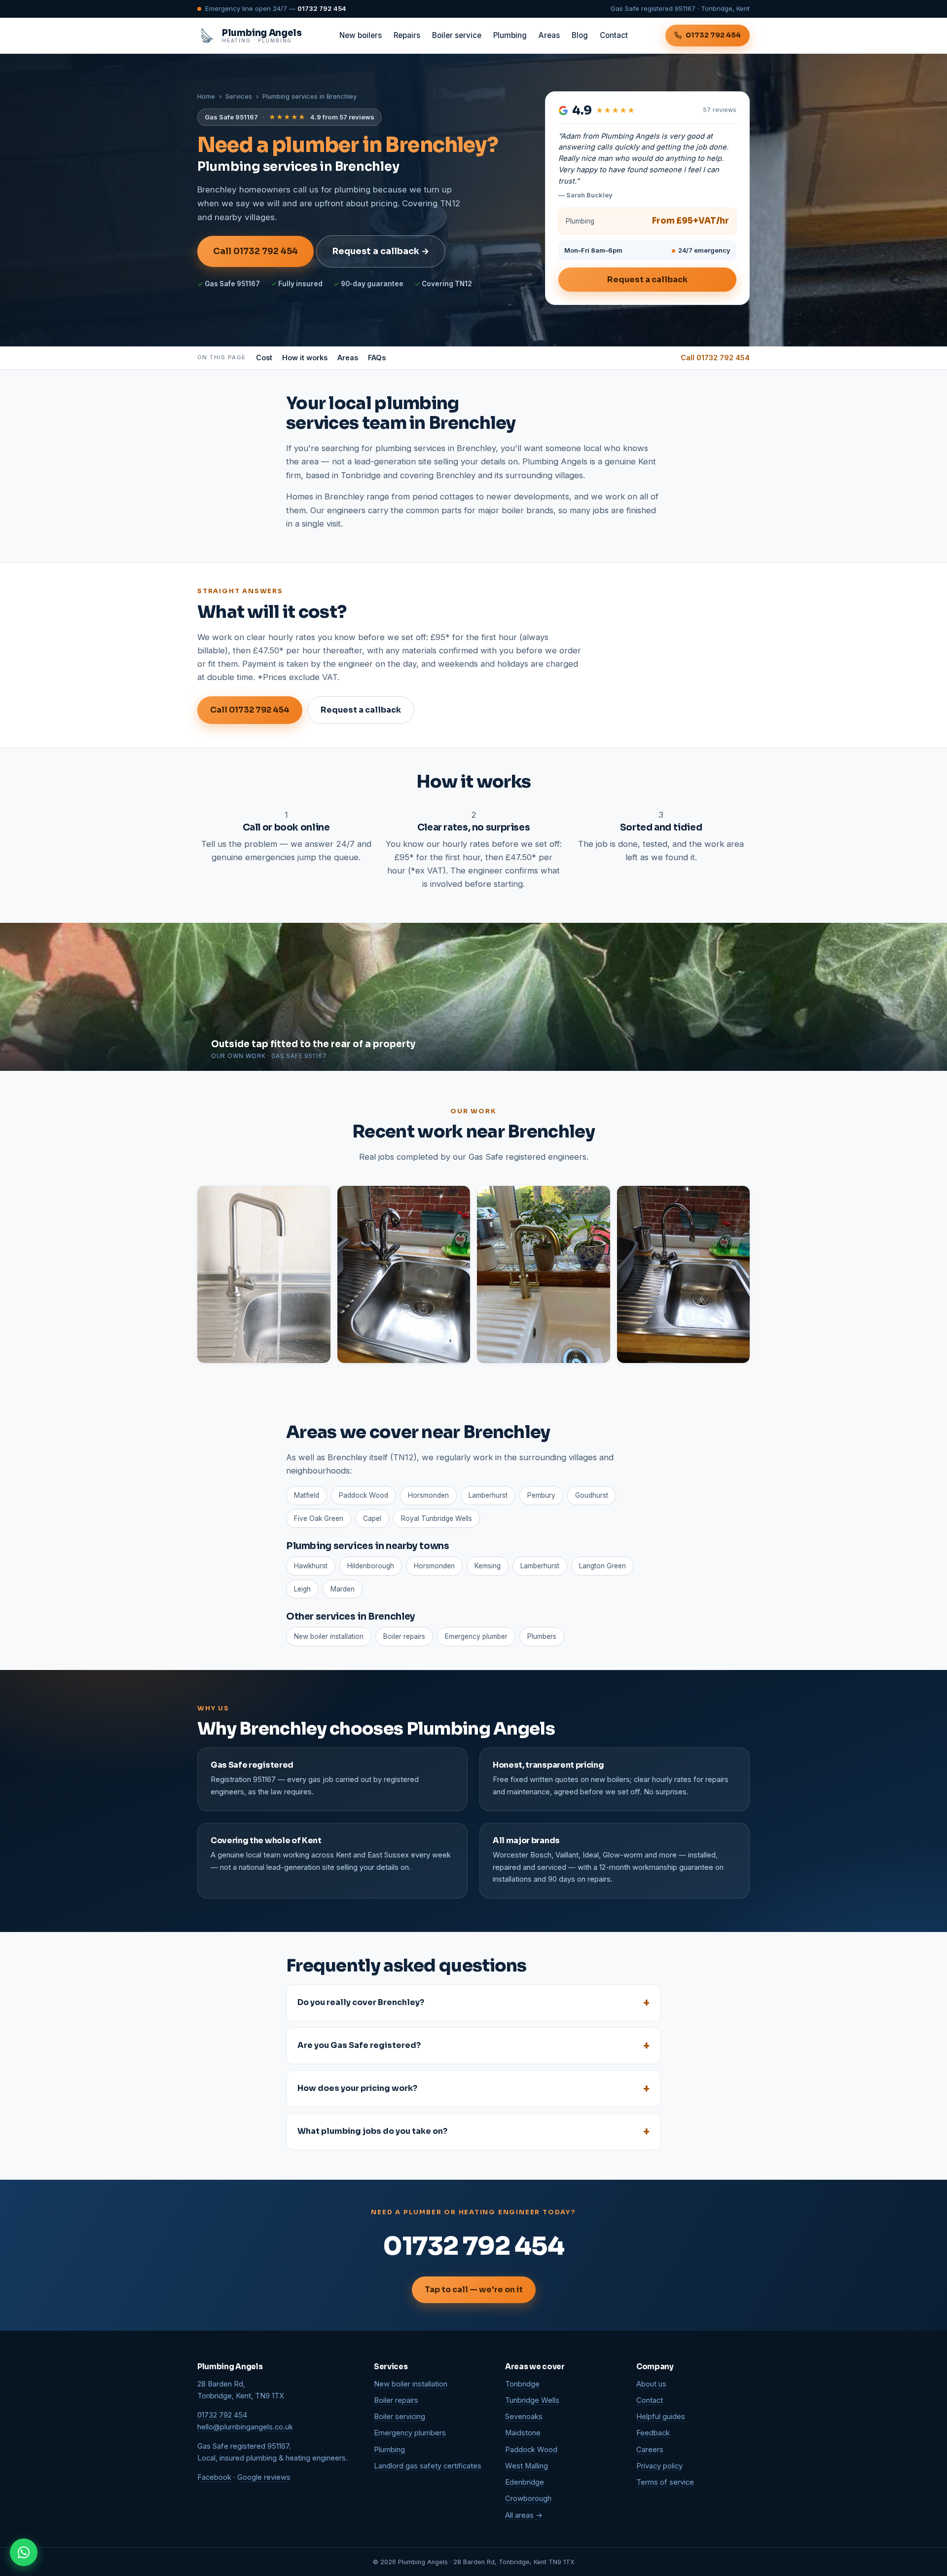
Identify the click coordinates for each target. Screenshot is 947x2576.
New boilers (361, 35)
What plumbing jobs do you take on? (372, 2131)
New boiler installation (329, 1636)
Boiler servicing (400, 2417)
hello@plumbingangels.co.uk (245, 2427)
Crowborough (528, 2499)
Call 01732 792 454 (255, 251)
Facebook (214, 2477)
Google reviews (264, 2477)
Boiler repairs (404, 1636)
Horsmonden (434, 1566)
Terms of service (665, 2482)
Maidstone (523, 2433)
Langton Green (602, 1566)
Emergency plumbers (410, 2433)
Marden (343, 1589)
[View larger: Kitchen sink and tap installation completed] (684, 1274)
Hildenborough (371, 1566)
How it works (305, 358)
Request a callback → (381, 251)
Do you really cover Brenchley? (361, 2002)
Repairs (407, 35)
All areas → (524, 2515)
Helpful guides (661, 2417)
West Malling (527, 2466)
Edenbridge (525, 2482)
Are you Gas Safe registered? (359, 2045)
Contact (614, 35)
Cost (264, 358)
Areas (549, 35)
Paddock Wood (531, 2450)
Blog (580, 35)
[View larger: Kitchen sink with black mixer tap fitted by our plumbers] (404, 1274)
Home (206, 96)
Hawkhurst (311, 1566)
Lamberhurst (540, 1566)
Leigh (302, 1589)
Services (239, 96)
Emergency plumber (476, 1636)
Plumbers (542, 1636)
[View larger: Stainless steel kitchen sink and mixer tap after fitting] (264, 1274)
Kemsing (488, 1566)
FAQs (377, 358)
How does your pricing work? (357, 2088)
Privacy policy (659, 2466)
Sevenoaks (524, 2417)
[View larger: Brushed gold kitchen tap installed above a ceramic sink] (544, 1274)
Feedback (653, 2433)
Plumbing (510, 35)
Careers (650, 2450)
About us (651, 2384)
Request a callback (647, 280)
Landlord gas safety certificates (428, 2466)
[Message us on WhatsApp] (24, 2552)
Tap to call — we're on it (474, 2290)
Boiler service (457, 35)
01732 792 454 (322, 8)
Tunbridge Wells (532, 2400)
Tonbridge (522, 2384)
